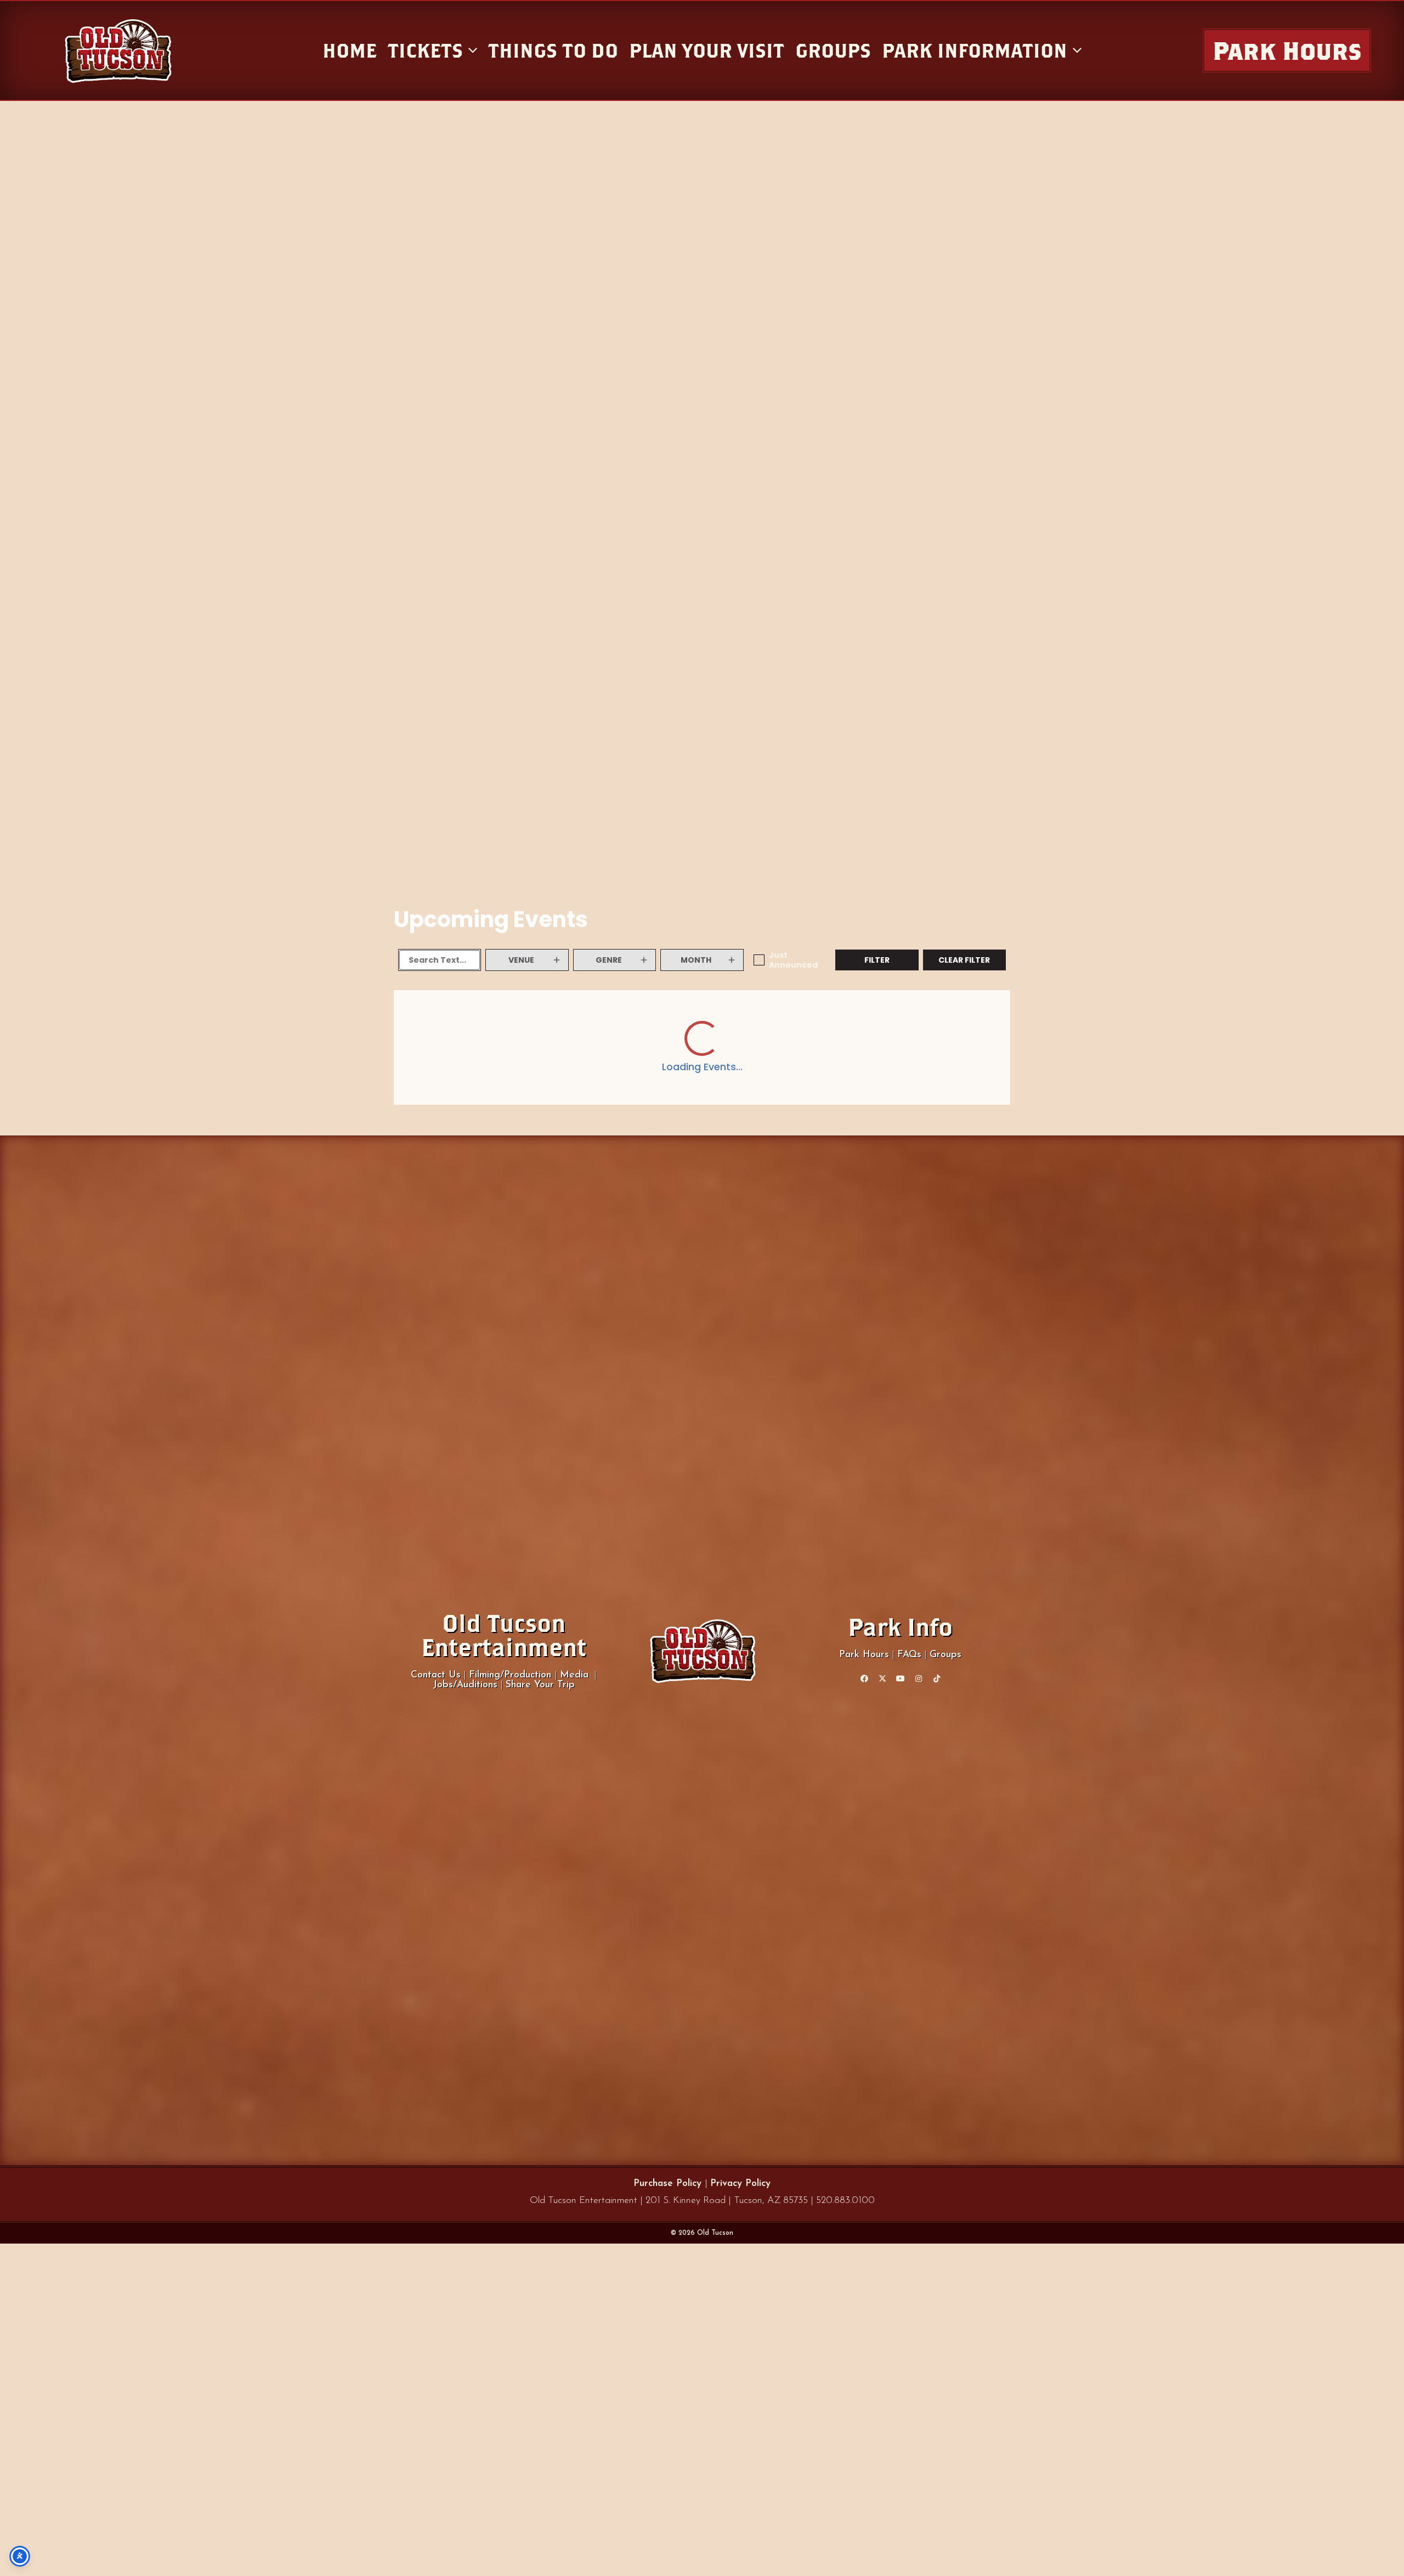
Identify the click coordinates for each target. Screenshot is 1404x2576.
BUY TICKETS (965, 1301)
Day (907, 1015)
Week (944, 1015)
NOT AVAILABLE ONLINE (877, 1308)
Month (987, 1015)
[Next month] (444, 1015)
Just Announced (793, 960)
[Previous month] (407, 1015)
